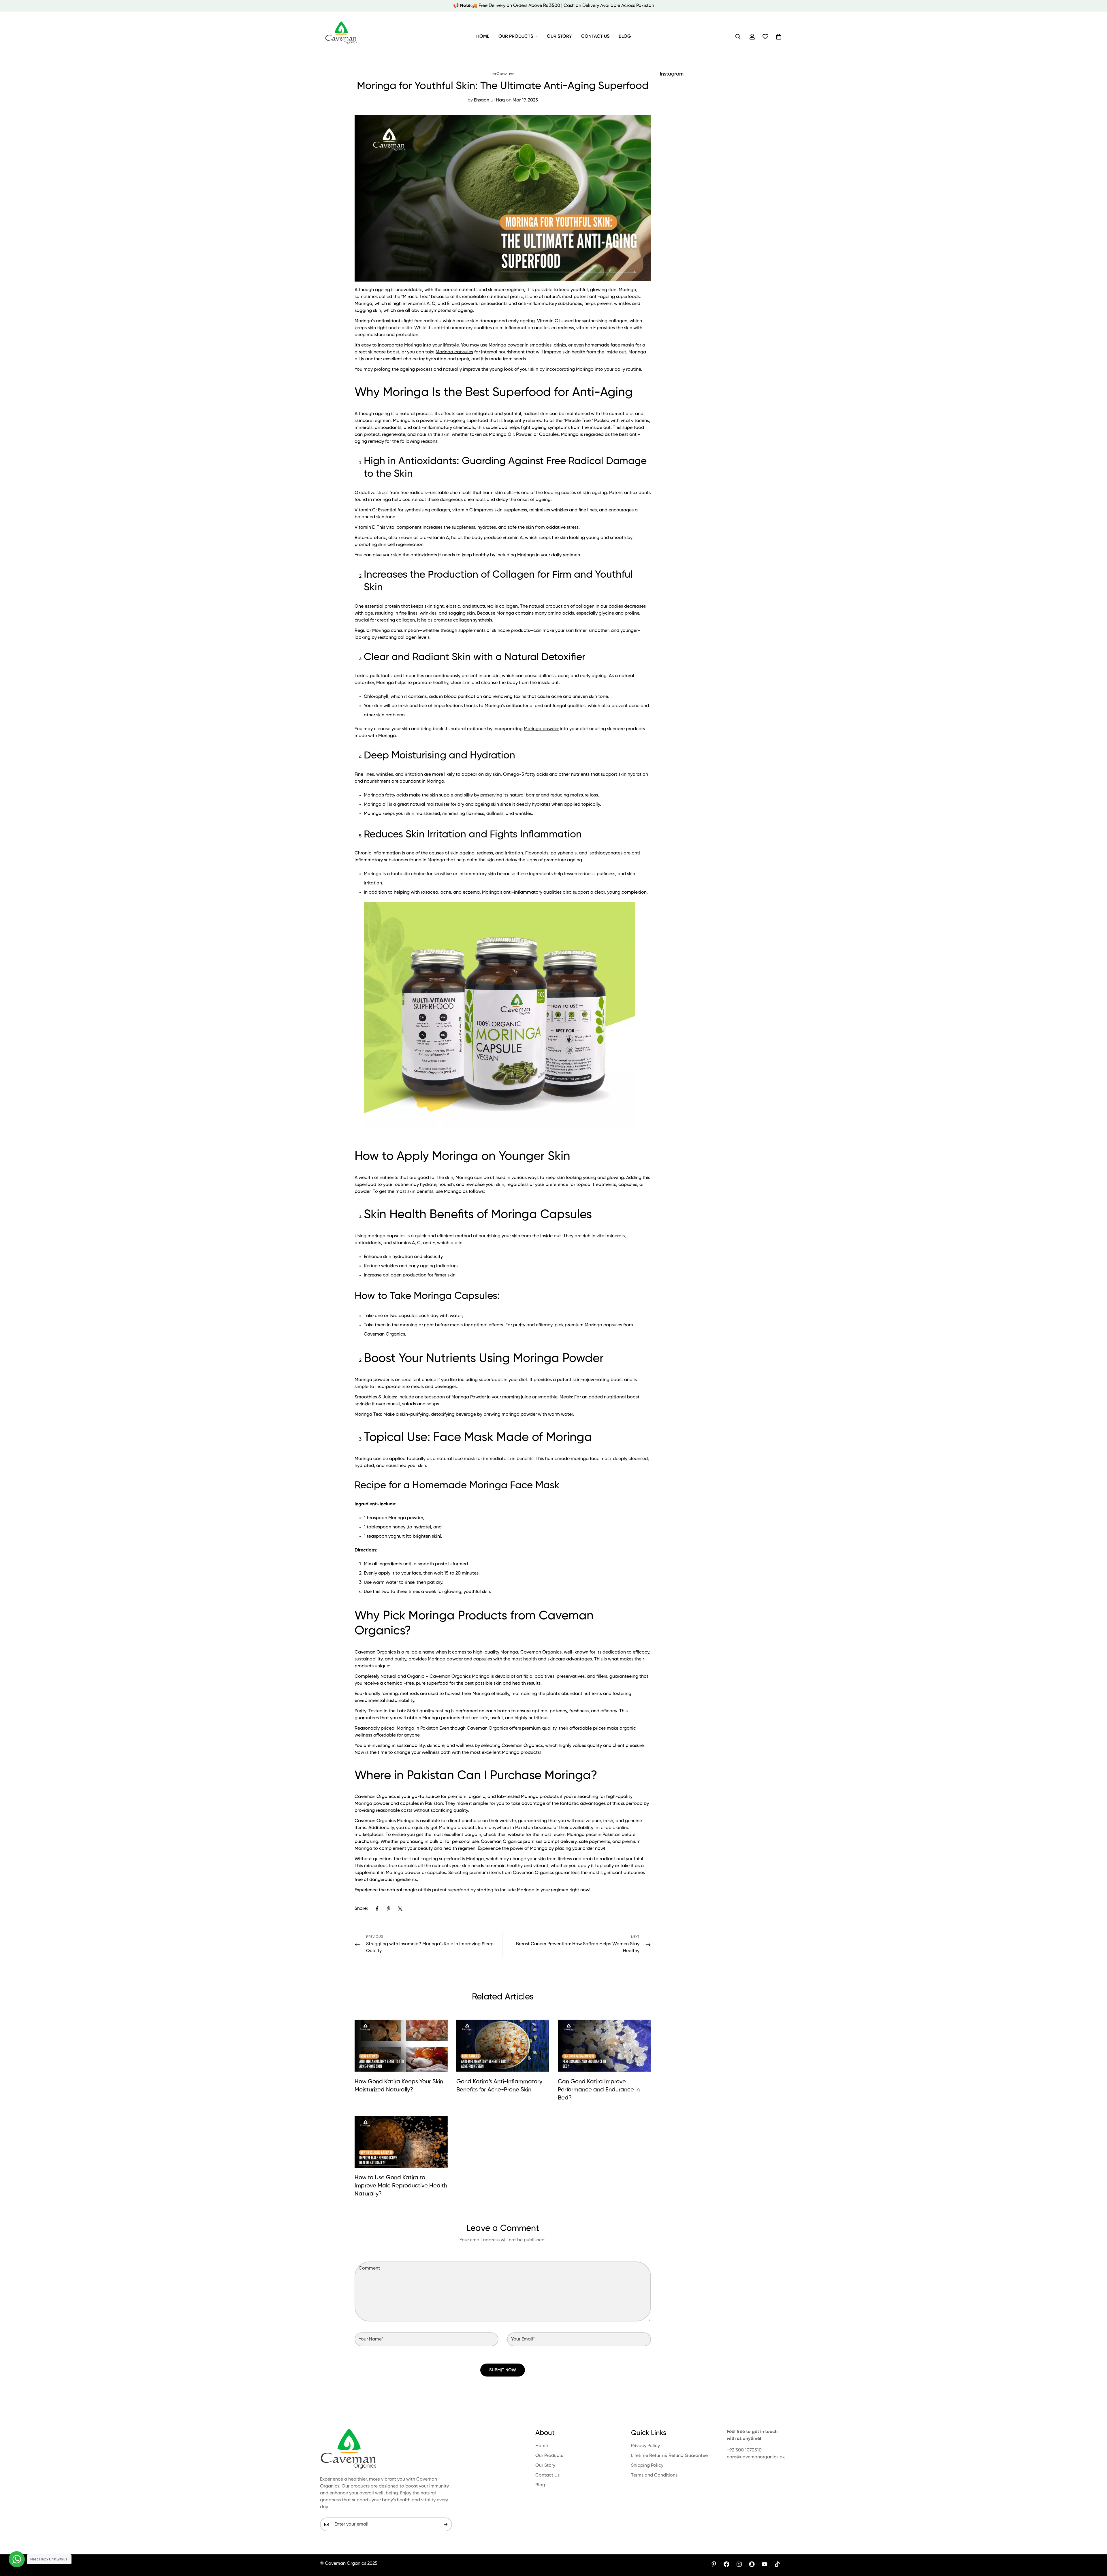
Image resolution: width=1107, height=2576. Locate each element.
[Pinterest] (389, 1909)
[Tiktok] (777, 2564)
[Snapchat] (752, 2564)
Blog (625, 37)
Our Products (516, 37)
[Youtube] (765, 2564)
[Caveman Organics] (342, 37)
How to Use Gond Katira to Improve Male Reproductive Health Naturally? (401, 2186)
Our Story (559, 37)
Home (483, 37)
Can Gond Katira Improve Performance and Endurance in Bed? (599, 2090)
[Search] (738, 37)
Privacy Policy (645, 2446)
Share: (361, 1909)
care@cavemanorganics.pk (756, 2457)
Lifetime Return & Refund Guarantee (669, 2456)
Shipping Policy (647, 2466)
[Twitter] (400, 1909)
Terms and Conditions (654, 2475)
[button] (779, 37)
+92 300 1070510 (744, 2450)
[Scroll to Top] (1096, 2545)
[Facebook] (377, 1909)
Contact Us (595, 37)
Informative (503, 74)
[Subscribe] (446, 2524)
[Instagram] (739, 2564)
